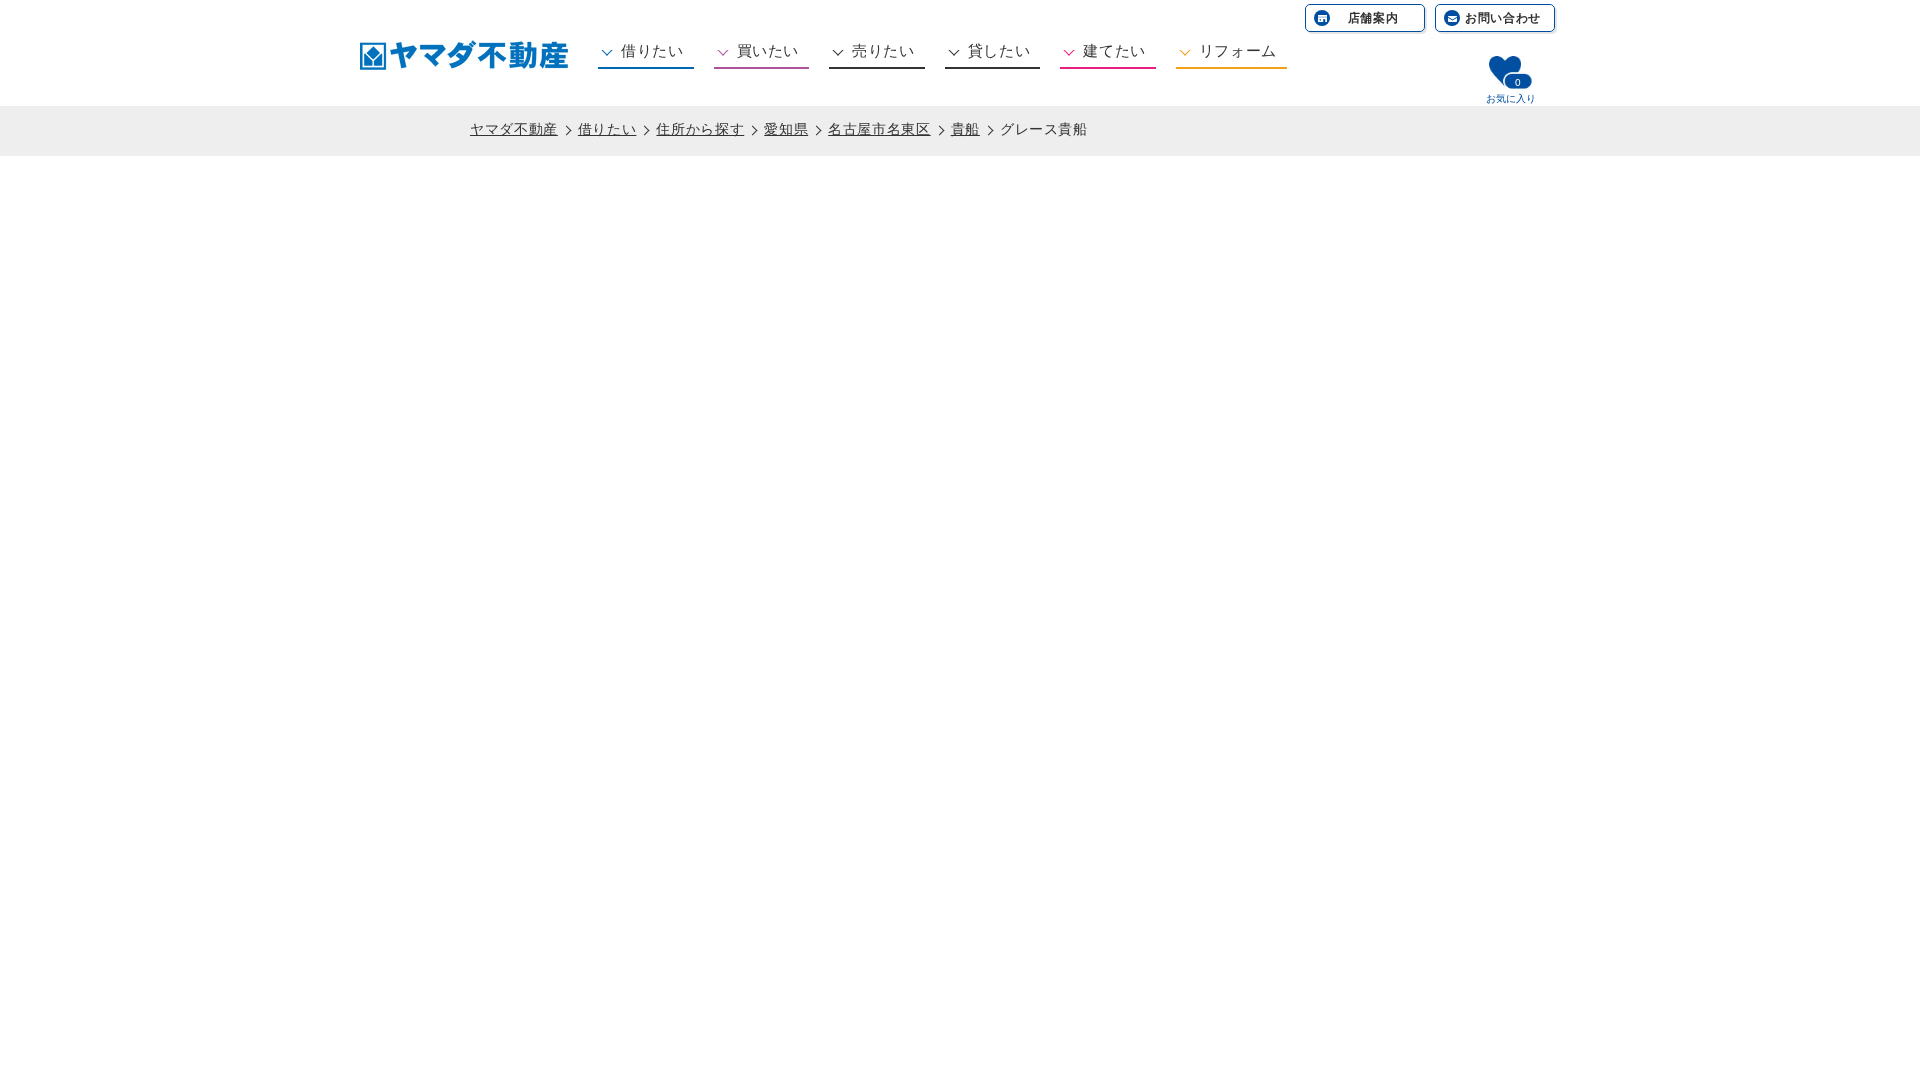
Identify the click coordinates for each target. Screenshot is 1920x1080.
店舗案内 (1373, 18)
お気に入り (1511, 98)
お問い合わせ (1503, 18)
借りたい (652, 50)
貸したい (999, 50)
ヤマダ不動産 (514, 129)
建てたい (1114, 50)
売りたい (883, 50)
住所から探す (700, 129)
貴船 (965, 129)
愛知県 (786, 129)
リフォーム (1238, 50)
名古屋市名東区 (879, 129)
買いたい (768, 50)
